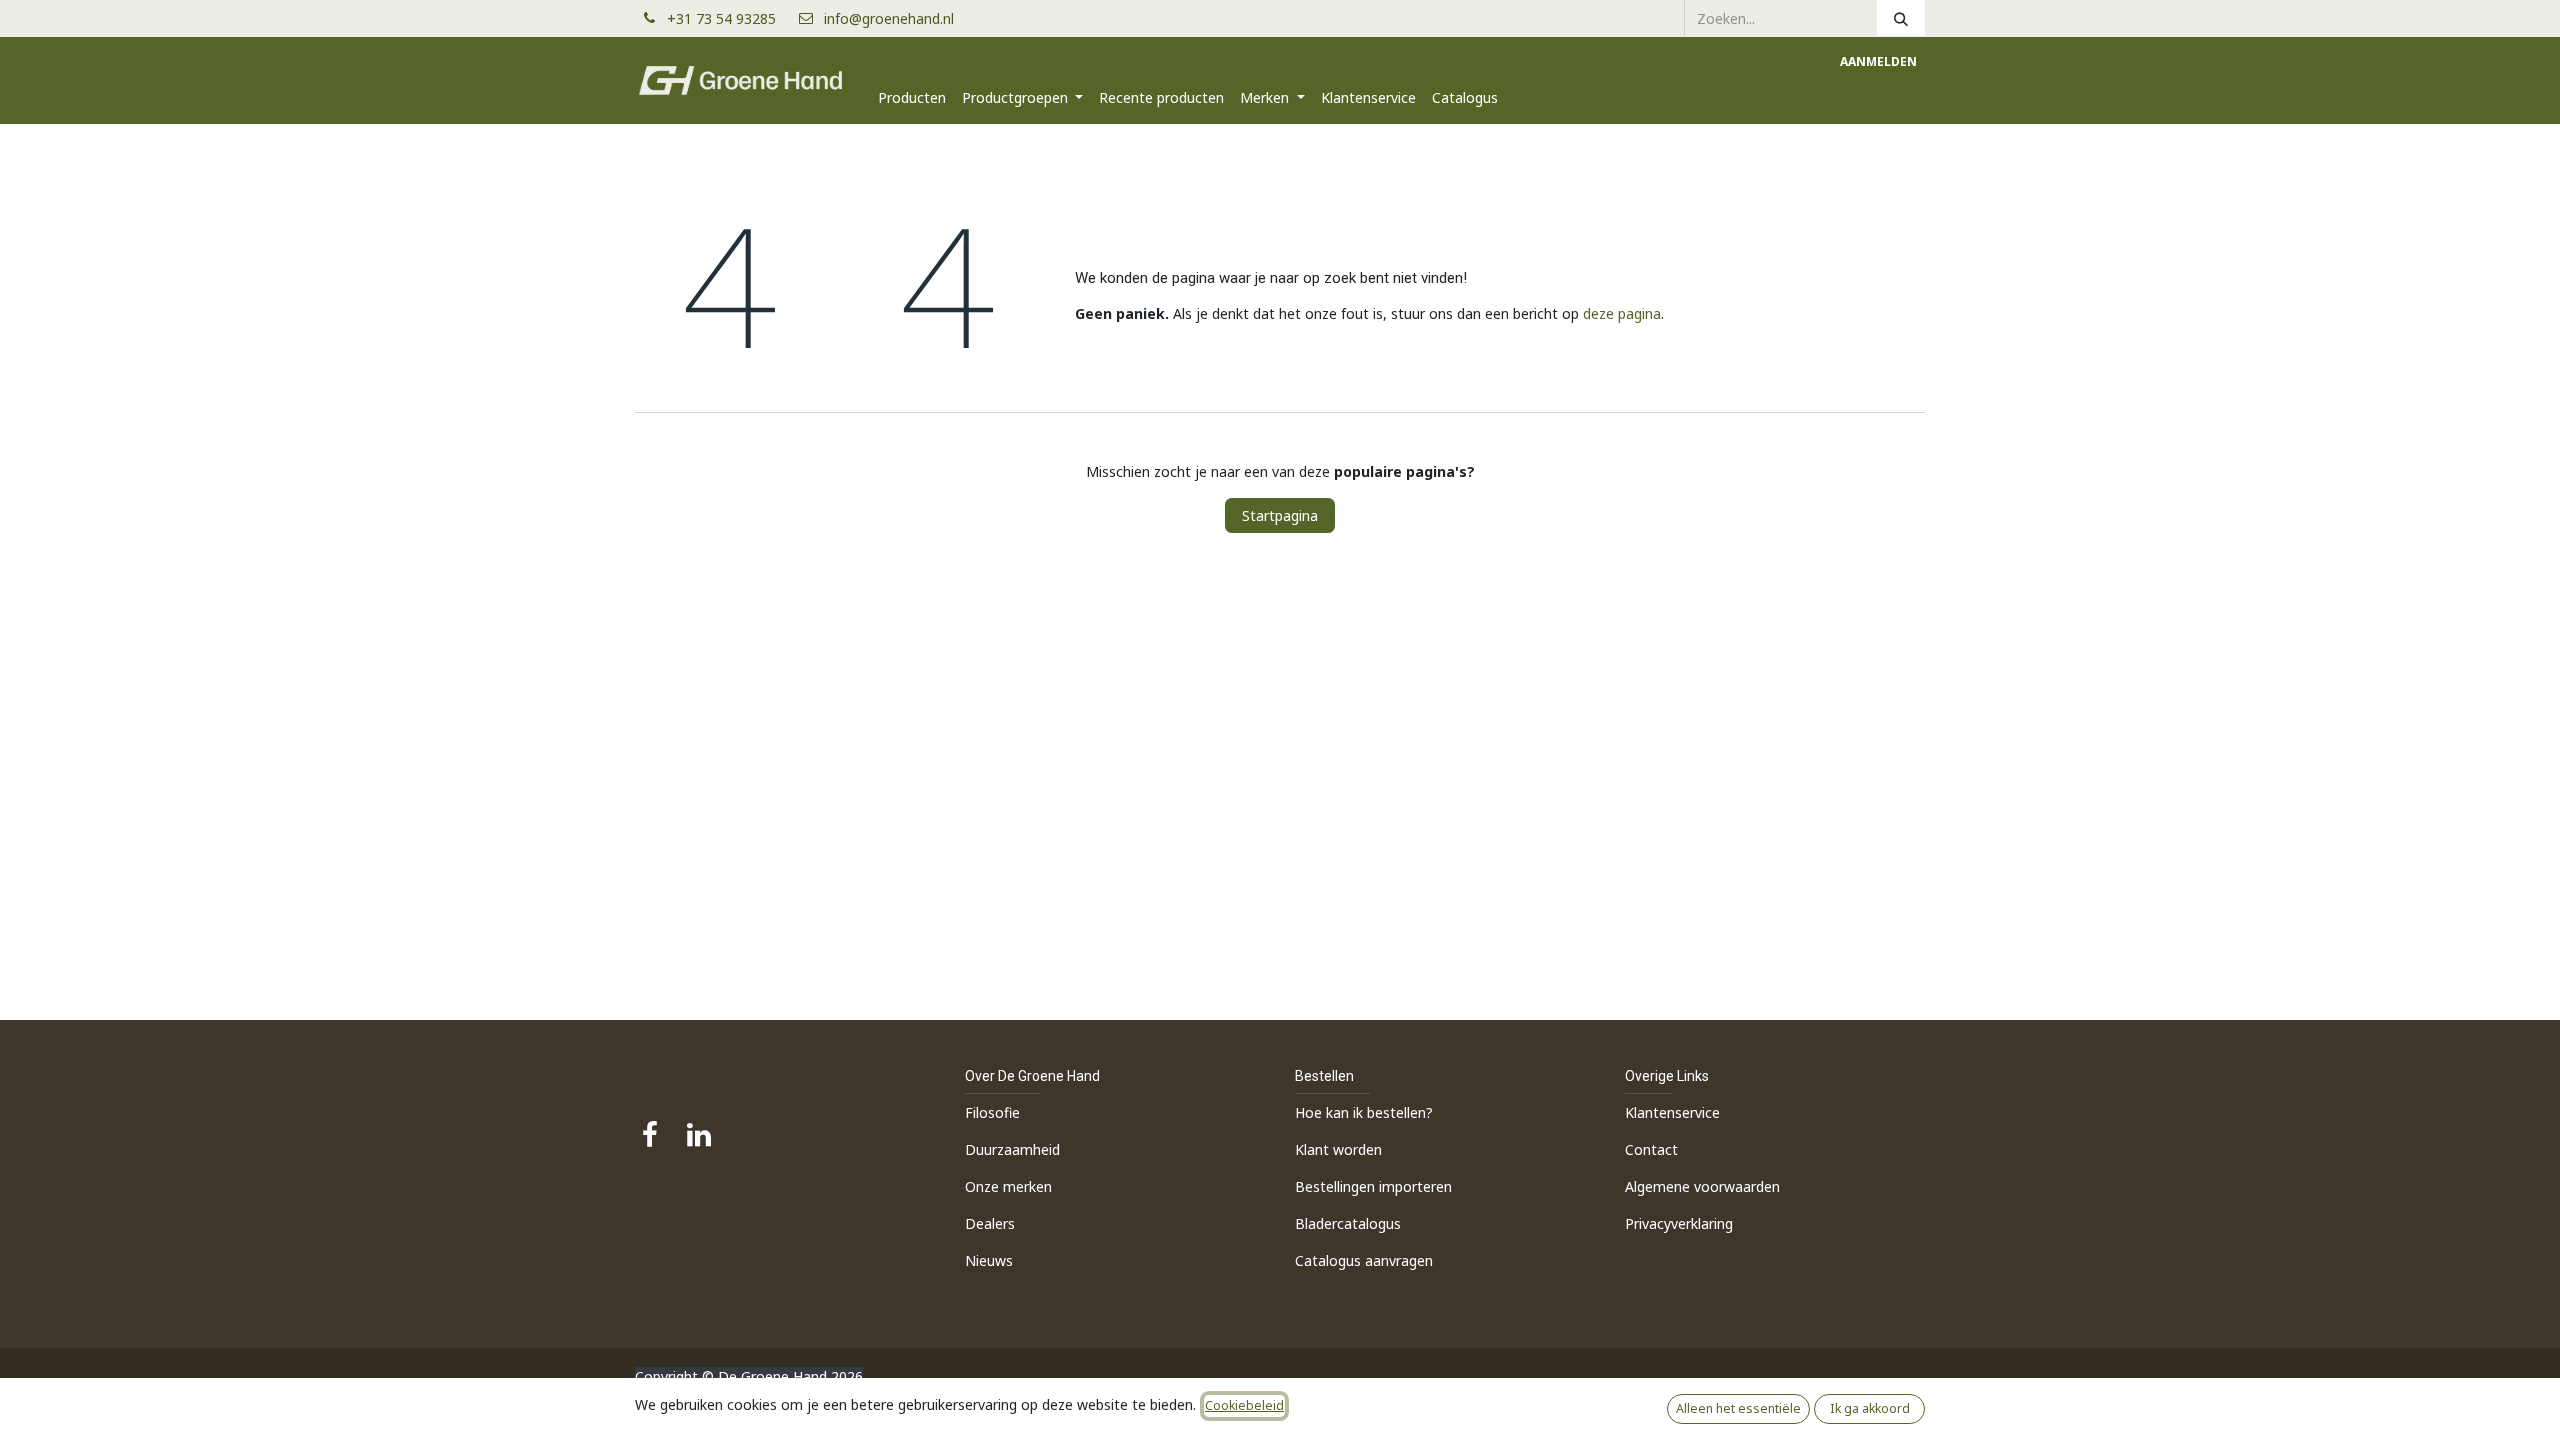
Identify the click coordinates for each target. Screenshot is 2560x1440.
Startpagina (1280, 515)
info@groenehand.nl (889, 18)
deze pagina (1622, 313)
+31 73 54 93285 (729, 18)
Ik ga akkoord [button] (1870, 1408)
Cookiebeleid (1244, 1405)
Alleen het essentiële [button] (1738, 1408)
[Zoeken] (1901, 18)
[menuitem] (912, 97)
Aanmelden (1878, 61)
